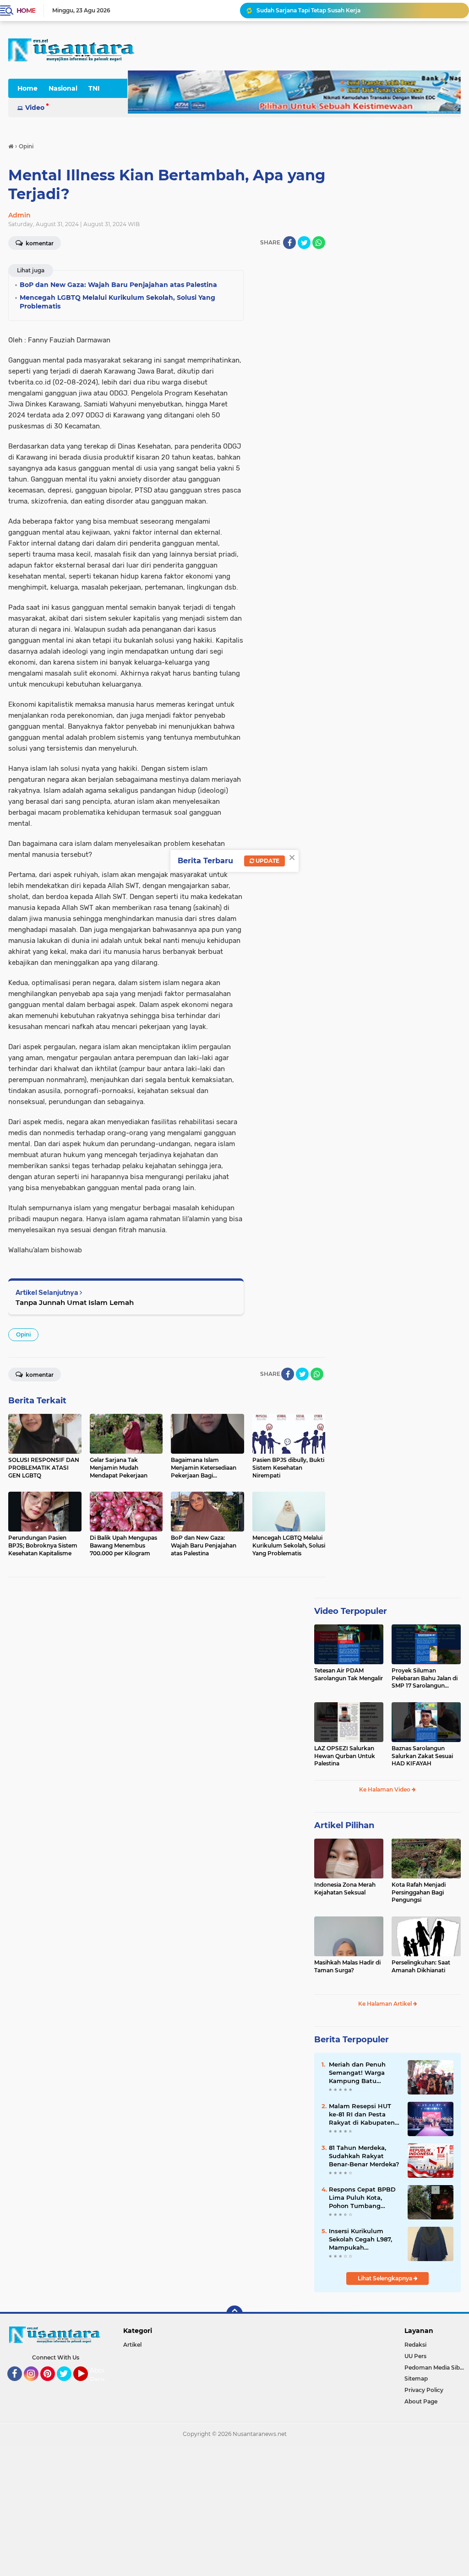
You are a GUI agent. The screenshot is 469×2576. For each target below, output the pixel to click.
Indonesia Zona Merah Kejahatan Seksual (345, 1889)
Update (267, 861)
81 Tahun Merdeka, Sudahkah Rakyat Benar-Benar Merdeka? (364, 2156)
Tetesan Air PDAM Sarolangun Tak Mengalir (349, 1674)
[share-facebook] (289, 243)
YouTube (87, 2385)
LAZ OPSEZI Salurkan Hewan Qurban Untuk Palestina (345, 1756)
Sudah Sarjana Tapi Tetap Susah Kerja (308, 10)
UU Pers (415, 2356)
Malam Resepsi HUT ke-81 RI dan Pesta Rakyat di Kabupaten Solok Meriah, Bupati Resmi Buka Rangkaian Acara (362, 2115)
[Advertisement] (234, 2510)
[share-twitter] (304, 243)
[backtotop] (234, 2314)
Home (26, 11)
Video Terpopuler (351, 1611)
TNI (94, 88)
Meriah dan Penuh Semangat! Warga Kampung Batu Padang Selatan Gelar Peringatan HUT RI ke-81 (363, 2073)
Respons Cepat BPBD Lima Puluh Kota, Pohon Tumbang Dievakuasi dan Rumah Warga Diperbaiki (362, 2198)
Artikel (132, 2345)
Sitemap (416, 2378)
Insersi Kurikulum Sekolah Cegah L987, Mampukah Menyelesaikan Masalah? (360, 2240)
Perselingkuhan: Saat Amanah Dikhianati (421, 1966)
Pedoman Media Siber (435, 2368)
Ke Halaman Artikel (386, 2004)
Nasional (63, 88)
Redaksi (415, 2345)
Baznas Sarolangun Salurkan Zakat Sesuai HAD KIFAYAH (422, 1756)
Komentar (39, 1375)
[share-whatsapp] (319, 243)
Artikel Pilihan (344, 1825)
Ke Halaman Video (385, 1789)
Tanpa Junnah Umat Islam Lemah (75, 1302)
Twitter (68, 2385)
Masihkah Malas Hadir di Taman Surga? (347, 1966)
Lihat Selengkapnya (386, 2278)
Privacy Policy (424, 2390)
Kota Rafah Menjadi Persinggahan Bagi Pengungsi (419, 1892)
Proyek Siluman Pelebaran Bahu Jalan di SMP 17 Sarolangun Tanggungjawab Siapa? (425, 1678)
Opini (23, 1334)
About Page (100, 2375)
